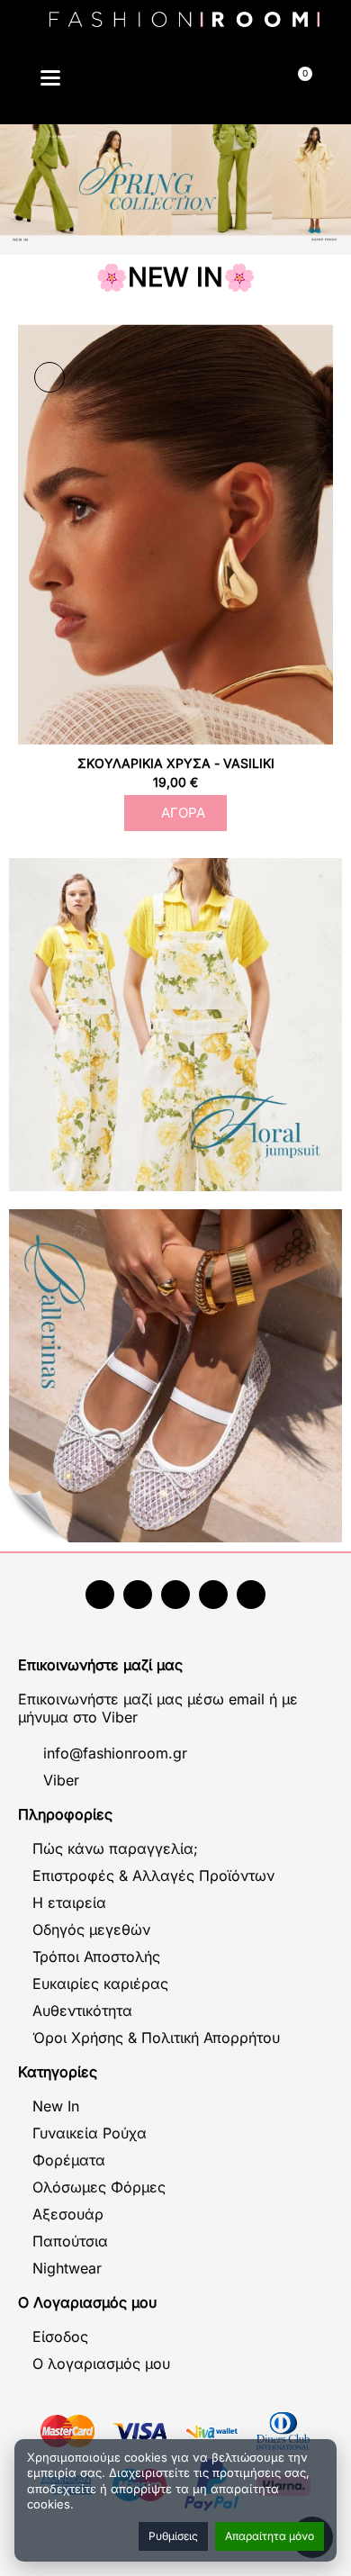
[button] (134, 81)
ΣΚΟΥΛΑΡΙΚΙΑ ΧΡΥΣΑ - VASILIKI (176, 763)
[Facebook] (100, 1595)
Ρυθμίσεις (173, 2536)
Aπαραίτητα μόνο (270, 2536)
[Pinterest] (251, 1595)
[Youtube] (138, 1595)
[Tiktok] (213, 1595)
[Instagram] (175, 1595)
